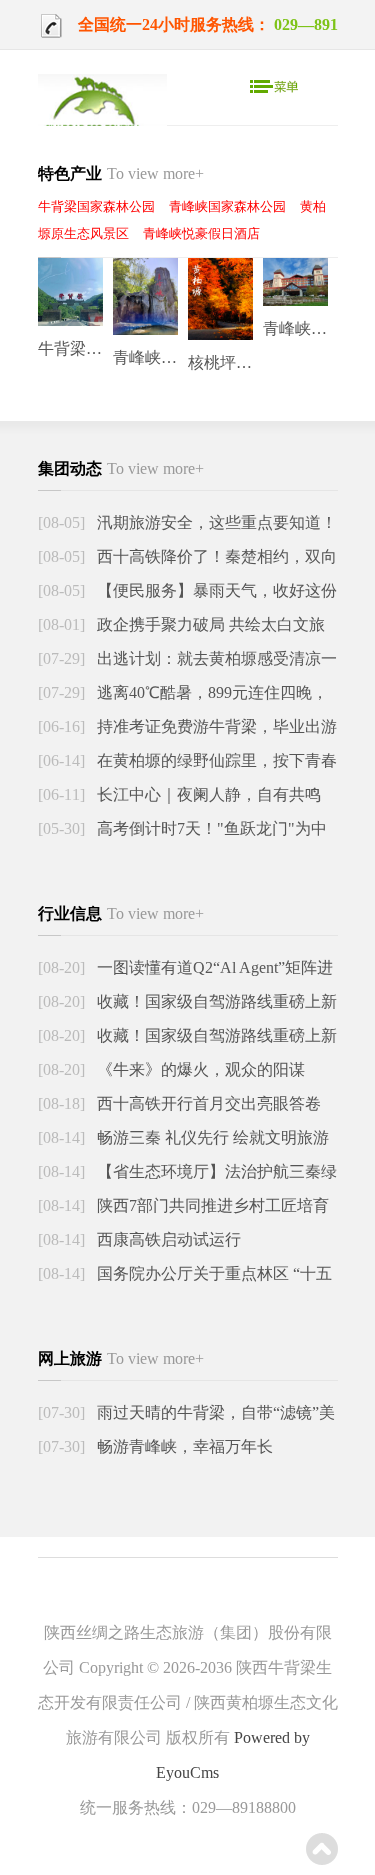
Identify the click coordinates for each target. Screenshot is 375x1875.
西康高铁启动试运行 (167, 1239)
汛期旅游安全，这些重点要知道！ (215, 522)
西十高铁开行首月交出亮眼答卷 (207, 1103)
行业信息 (121, 913)
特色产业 (121, 173)
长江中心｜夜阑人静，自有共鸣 (207, 794)
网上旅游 (121, 1358)
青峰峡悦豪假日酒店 (201, 233)
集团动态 (121, 468)
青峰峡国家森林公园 (227, 206)
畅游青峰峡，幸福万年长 (183, 1446)
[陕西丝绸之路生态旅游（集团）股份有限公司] (102, 113)
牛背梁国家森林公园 (96, 206)
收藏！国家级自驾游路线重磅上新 (215, 1001)
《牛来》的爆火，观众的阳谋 (199, 1069)
